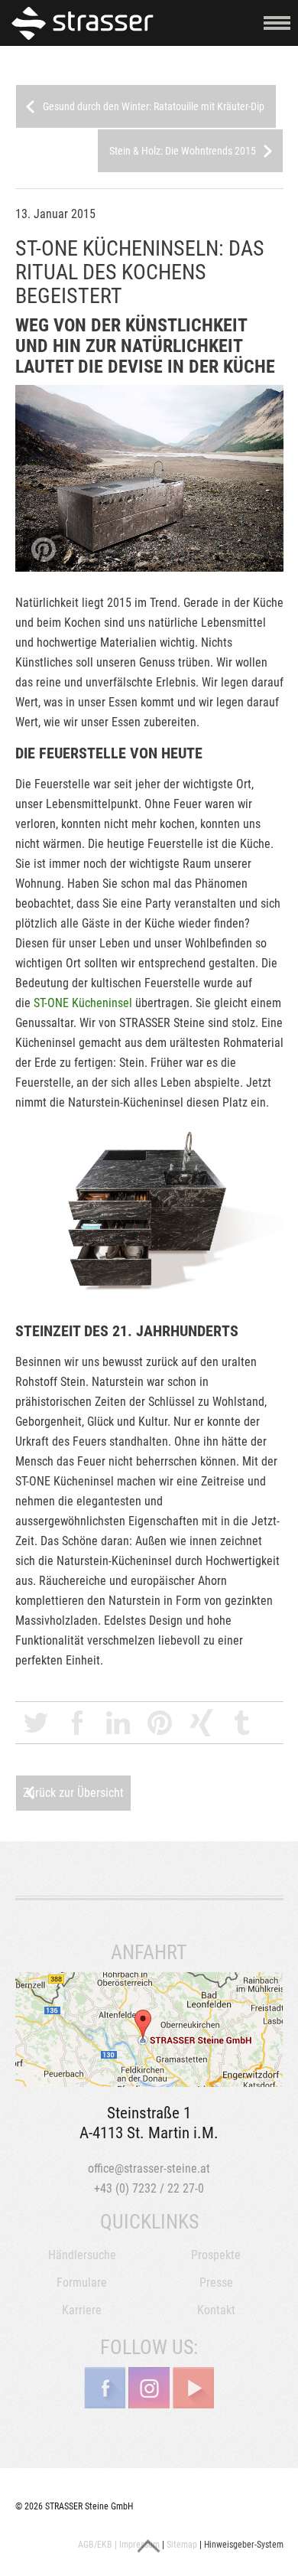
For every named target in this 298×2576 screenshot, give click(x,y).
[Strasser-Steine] (86, 23)
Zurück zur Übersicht (73, 1793)
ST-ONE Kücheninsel (83, 1003)
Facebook (77, 1723)
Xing (201, 1723)
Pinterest (160, 1723)
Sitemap (182, 2545)
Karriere (82, 2310)
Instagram (149, 2388)
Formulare (82, 2283)
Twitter (36, 1723)
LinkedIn (118, 1723)
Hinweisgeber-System (244, 2545)
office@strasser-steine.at (149, 2168)
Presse (216, 2283)
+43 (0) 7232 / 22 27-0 (149, 2188)
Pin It (44, 549)
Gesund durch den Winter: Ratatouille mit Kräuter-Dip (154, 106)
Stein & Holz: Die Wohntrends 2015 (183, 151)
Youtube (193, 2388)
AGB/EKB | (97, 2545)
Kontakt (216, 2310)
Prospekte (216, 2255)
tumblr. (242, 1723)
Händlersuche (82, 2255)
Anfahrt (149, 2030)
